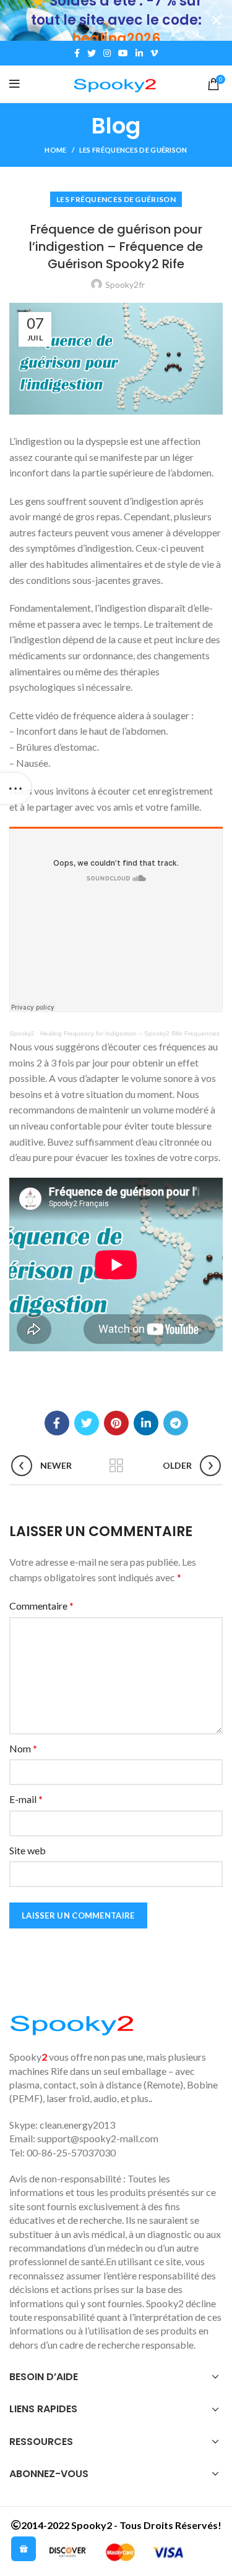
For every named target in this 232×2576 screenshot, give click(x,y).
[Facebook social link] (77, 53)
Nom (23, 1748)
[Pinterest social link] (116, 1423)
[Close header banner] (217, 20)
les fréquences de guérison (133, 150)
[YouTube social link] (123, 53)
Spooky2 (22, 1033)
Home (55, 150)
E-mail (26, 1799)
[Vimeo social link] (154, 53)
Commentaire (41, 1606)
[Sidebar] (15, 788)
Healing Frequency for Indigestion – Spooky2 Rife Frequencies (130, 1033)
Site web (28, 1850)
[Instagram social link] (107, 53)
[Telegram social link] (176, 1423)
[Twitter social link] (92, 53)
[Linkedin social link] (139, 53)
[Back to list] (116, 1466)
